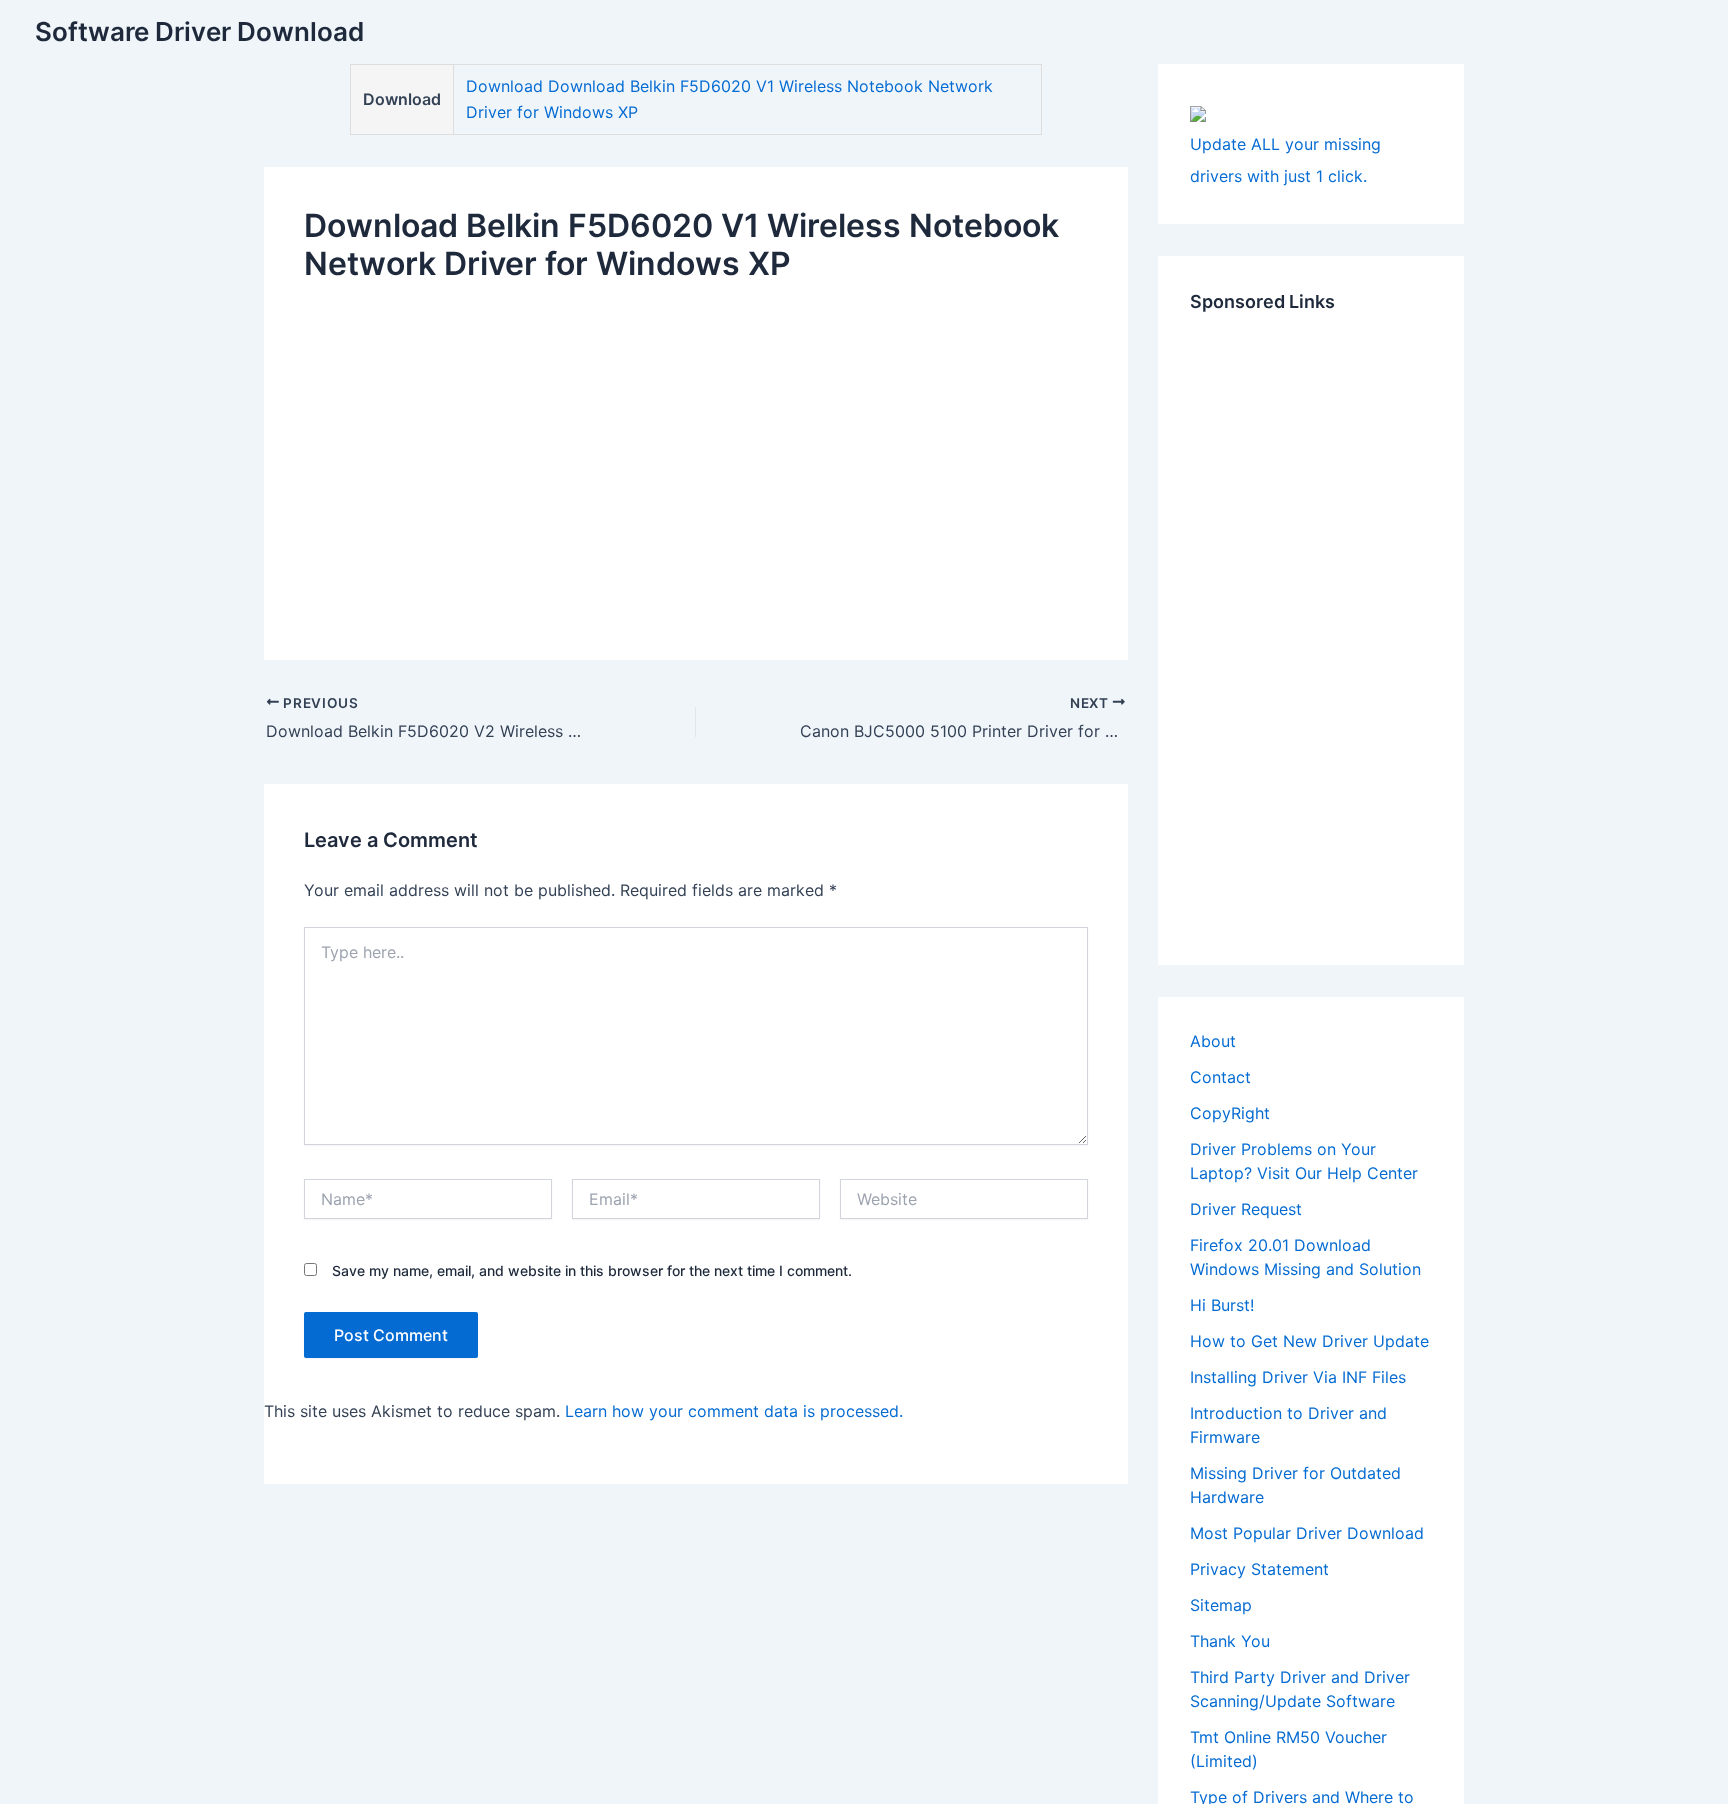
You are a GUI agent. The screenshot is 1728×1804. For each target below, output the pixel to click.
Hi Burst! (1222, 1305)
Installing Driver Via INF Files (1298, 1377)
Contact (1220, 1077)
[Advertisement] (696, 456)
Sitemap (1221, 1605)
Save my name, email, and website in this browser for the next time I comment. (592, 1270)
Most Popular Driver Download (1307, 1533)
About (1213, 1041)
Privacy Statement (1259, 1569)
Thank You (1230, 1641)
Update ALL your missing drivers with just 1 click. (1285, 160)
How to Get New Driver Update (1309, 1341)
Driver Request (1246, 1209)
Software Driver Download (199, 31)
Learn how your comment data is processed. (734, 1411)
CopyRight (1230, 1113)
